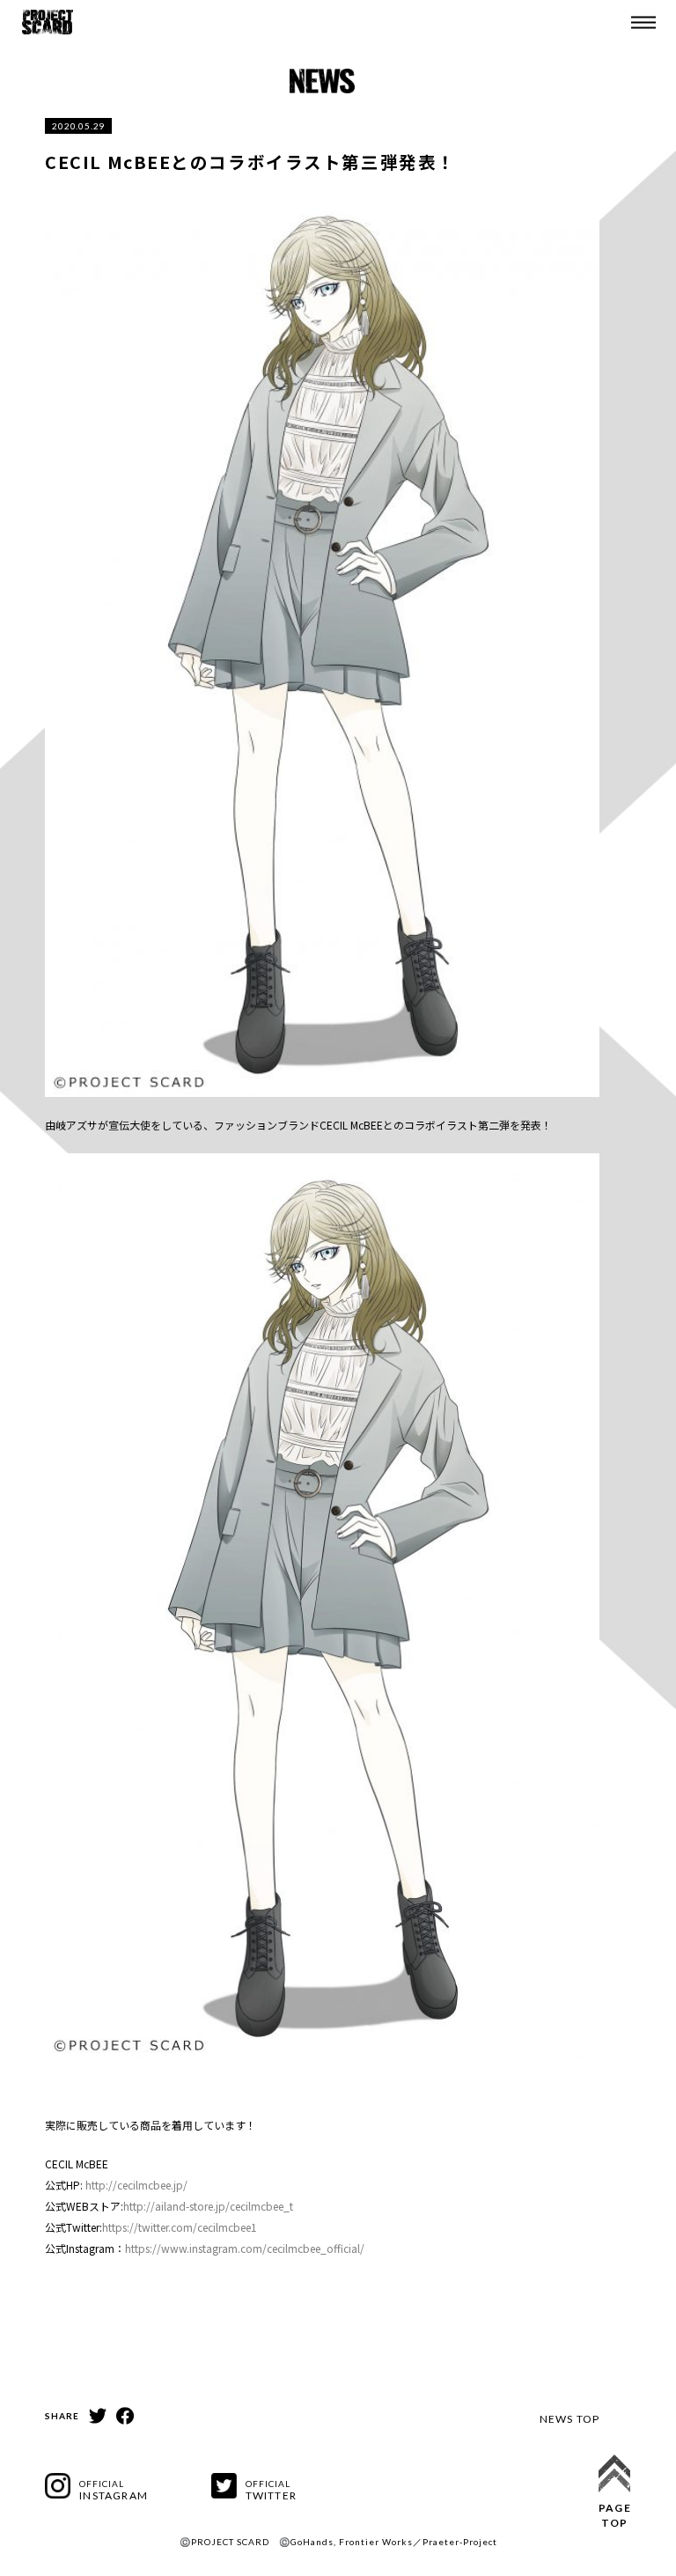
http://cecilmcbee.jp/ (136, 2185)
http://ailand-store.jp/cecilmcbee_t (208, 2206)
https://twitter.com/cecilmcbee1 (180, 2227)
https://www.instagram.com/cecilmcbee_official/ (245, 2248)
